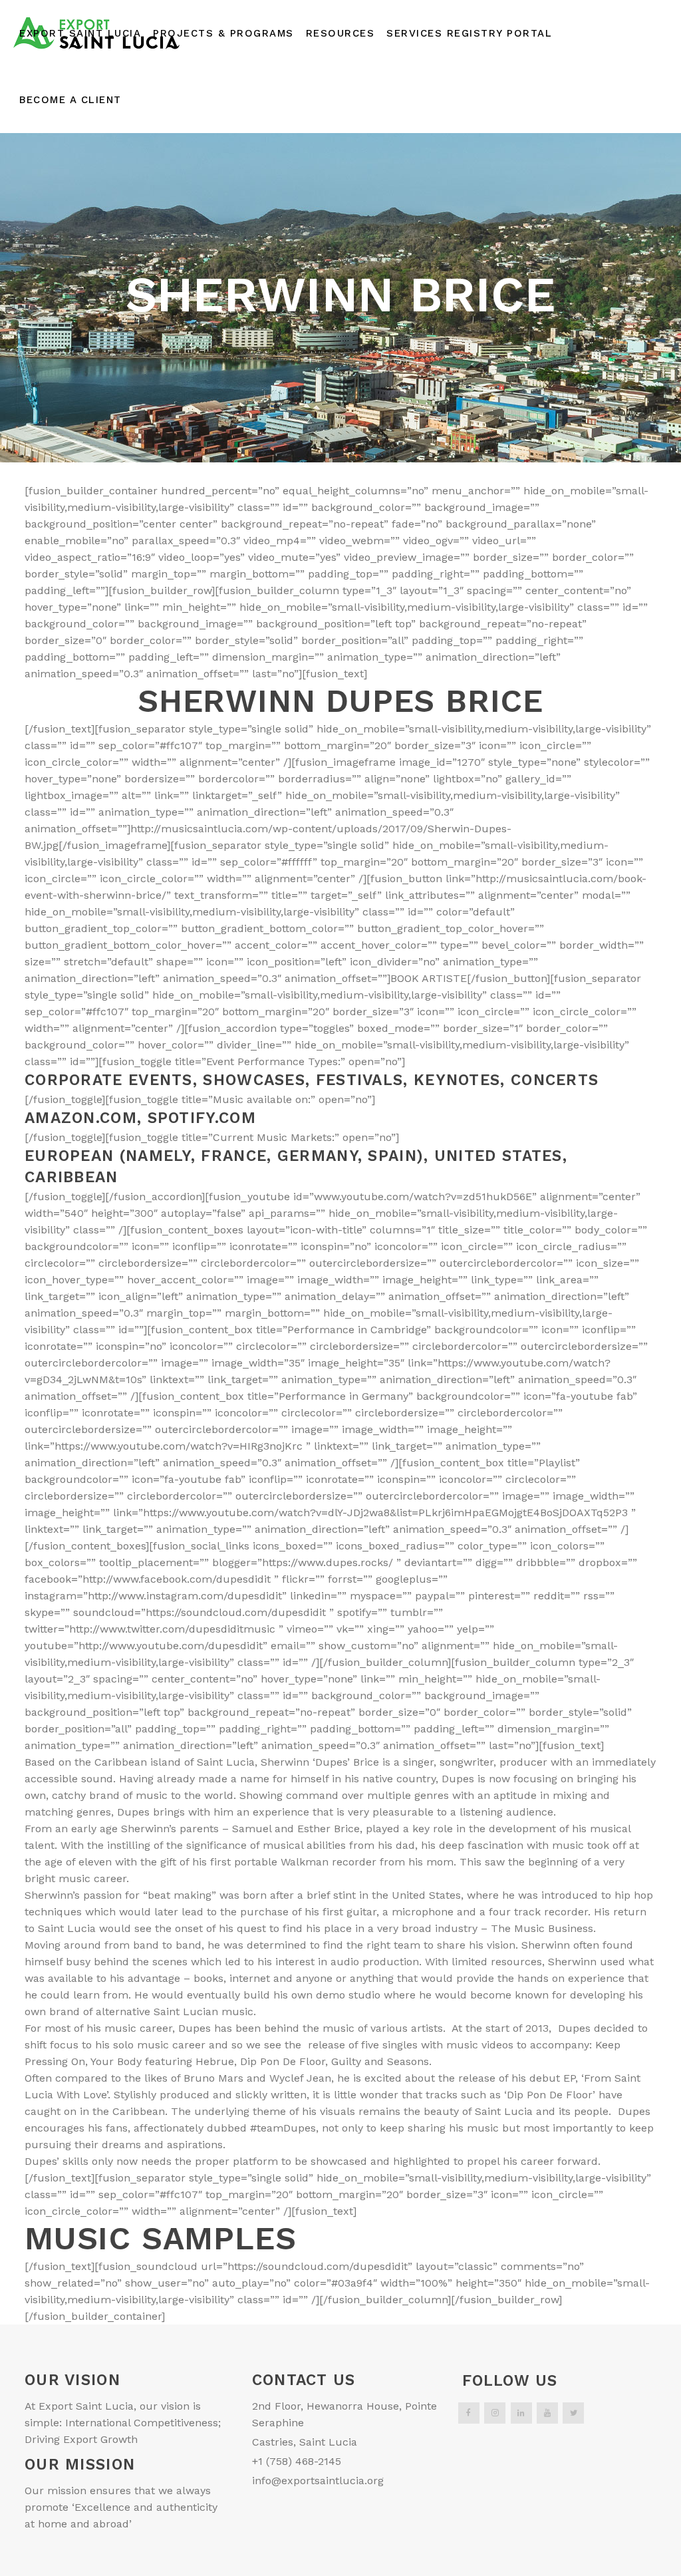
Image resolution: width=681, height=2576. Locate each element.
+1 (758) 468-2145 (297, 2461)
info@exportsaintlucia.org (318, 2481)
